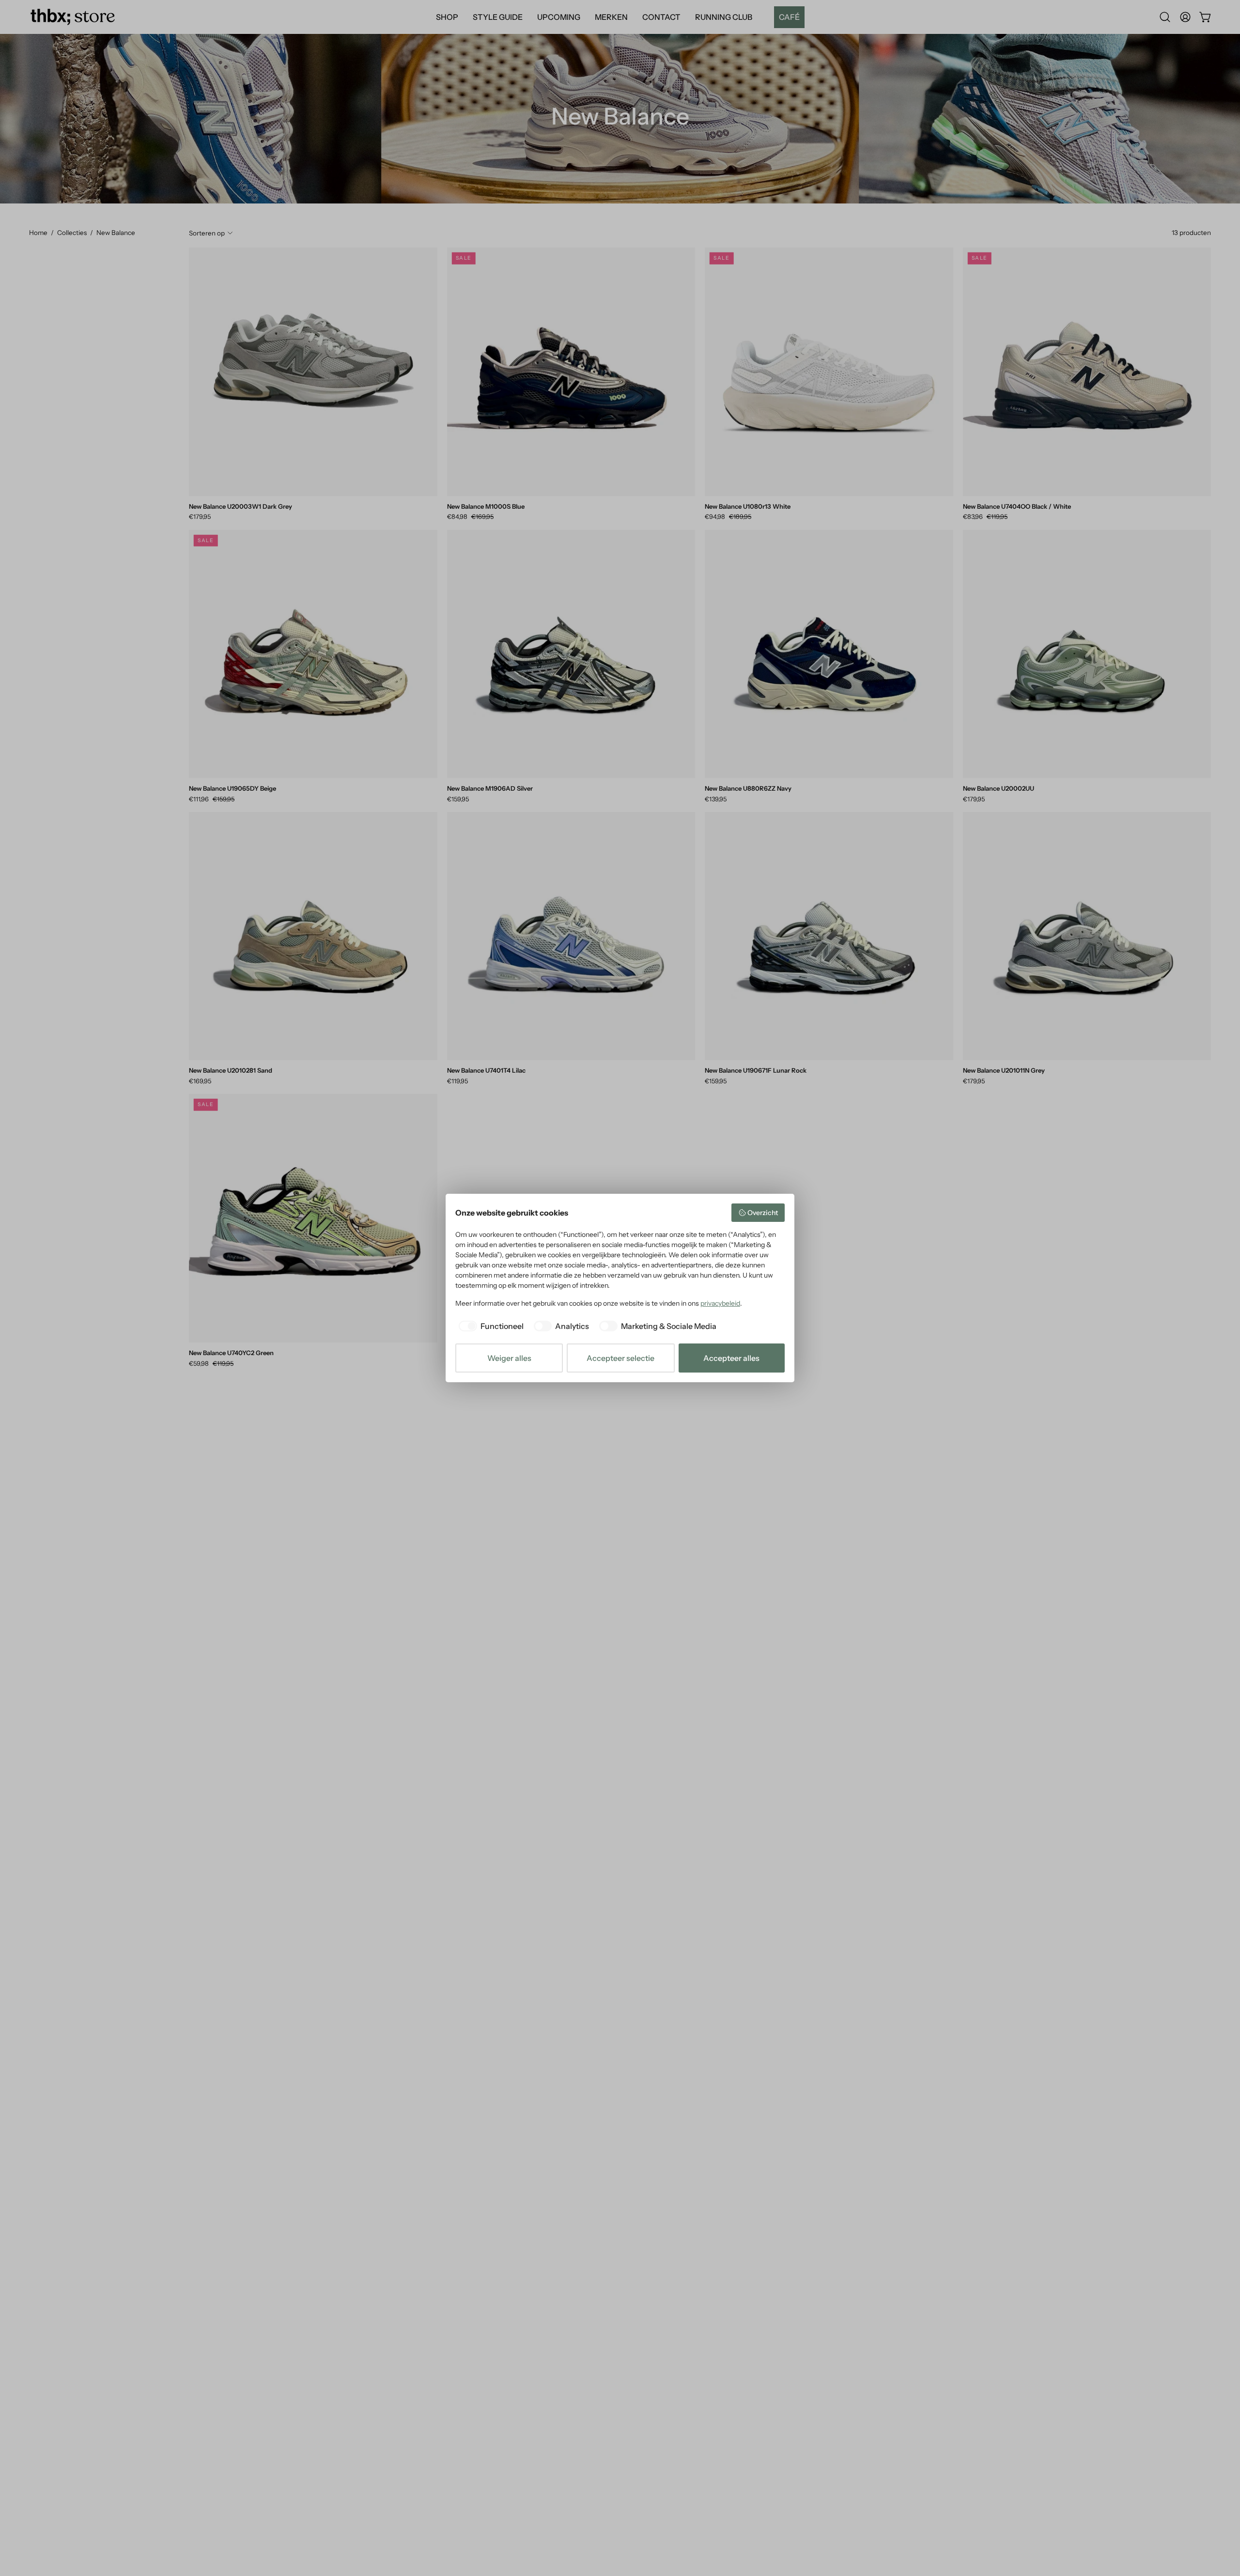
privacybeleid (720, 1303)
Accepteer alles (731, 1358)
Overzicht (763, 1213)
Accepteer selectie (620, 1358)
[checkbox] (489, 1326)
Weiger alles (509, 1358)
